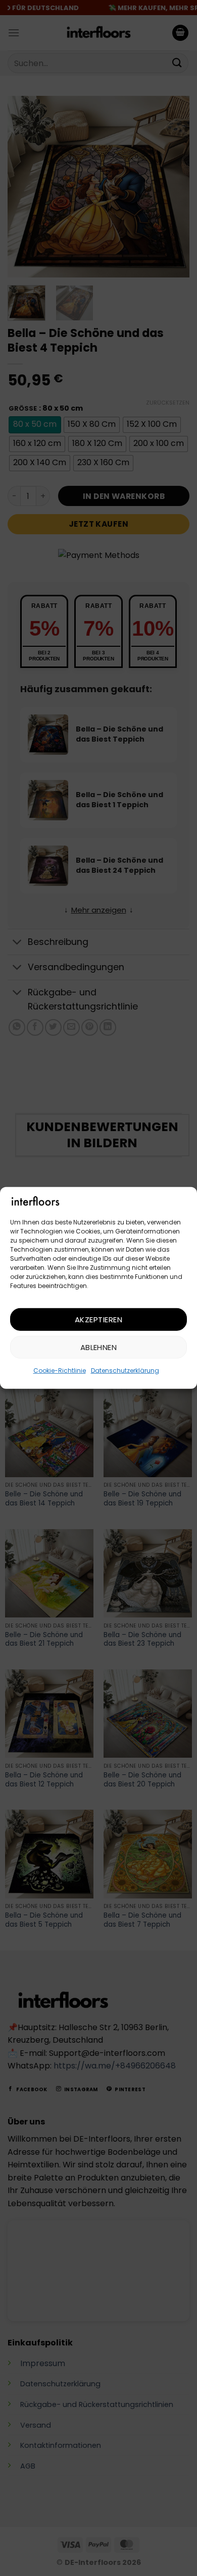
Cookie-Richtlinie (60, 1370)
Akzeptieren (98, 1320)
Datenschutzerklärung (125, 1370)
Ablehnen (99, 1347)
